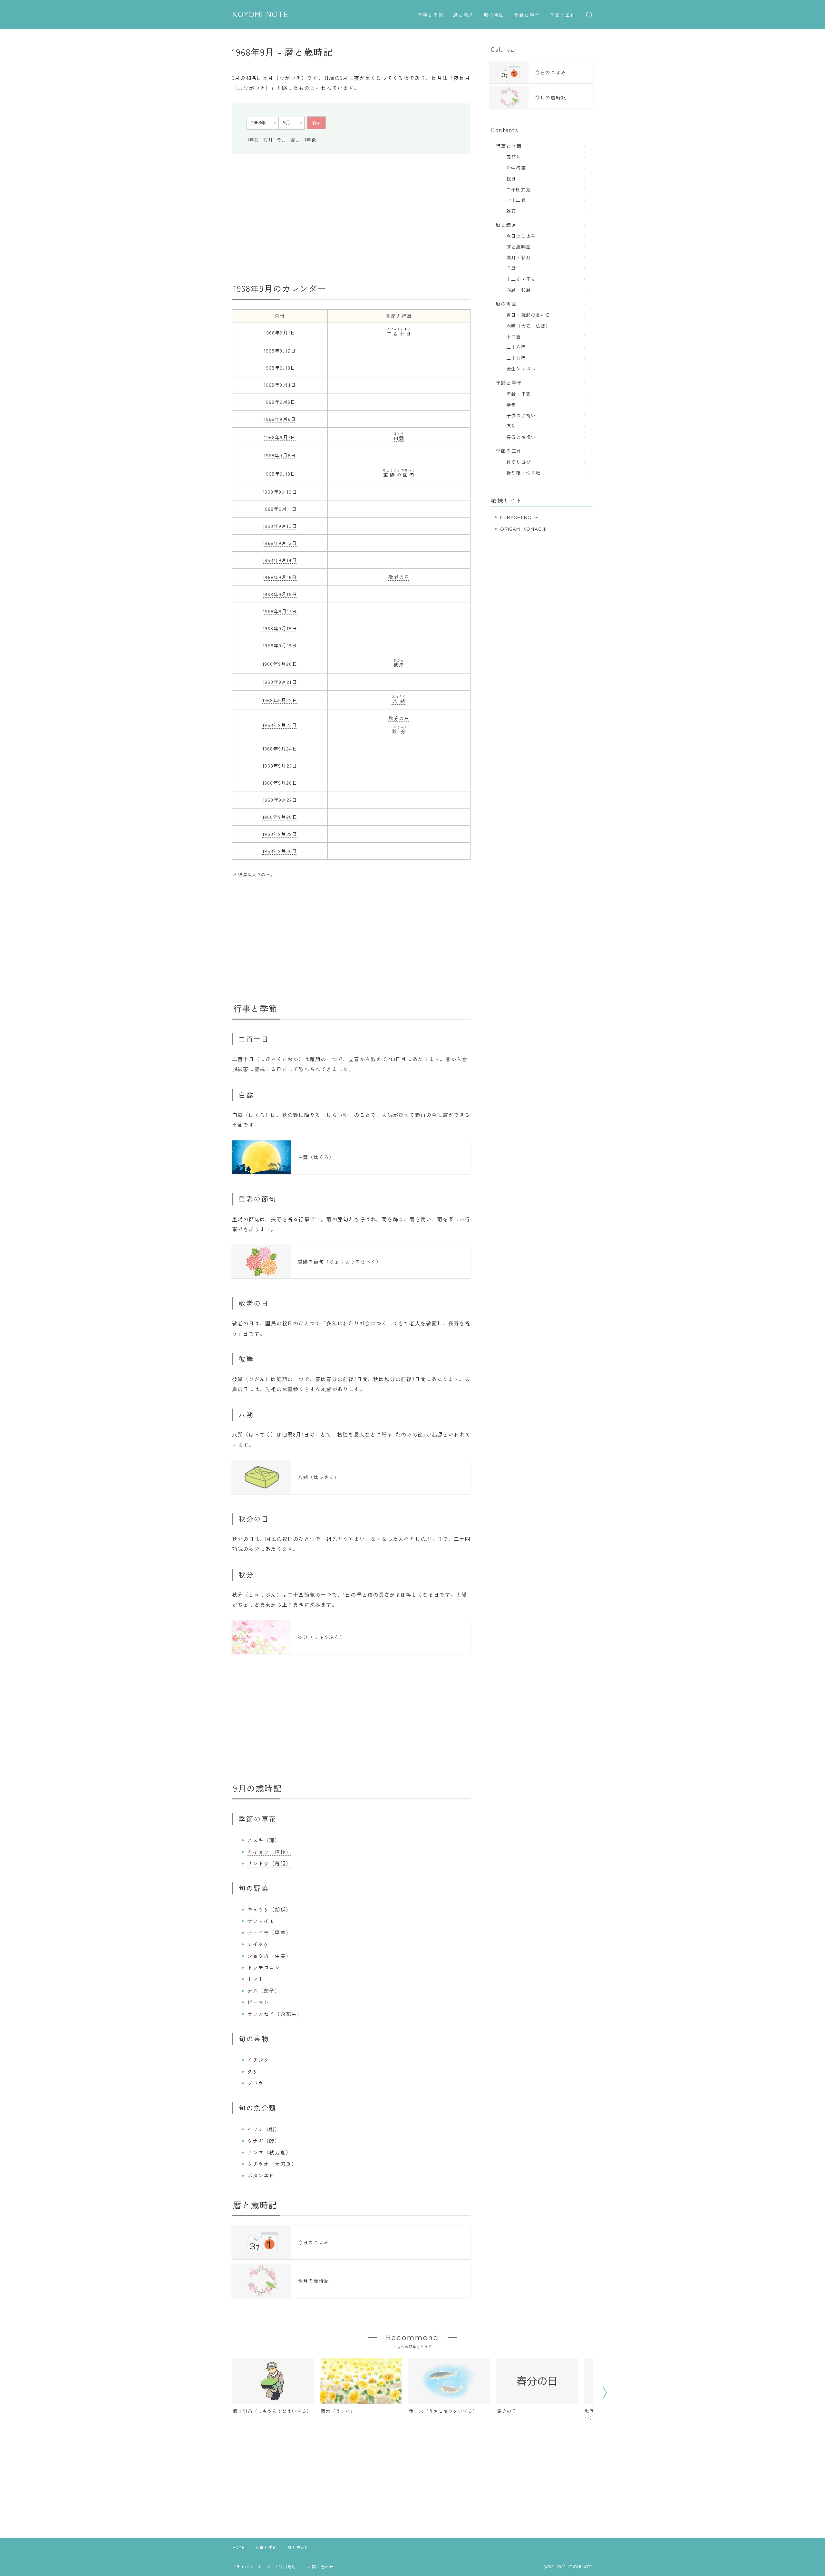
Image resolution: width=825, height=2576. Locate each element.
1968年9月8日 (280, 455)
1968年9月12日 (280, 526)
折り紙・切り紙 (523, 473)
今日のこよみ (521, 236)
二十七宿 (516, 358)
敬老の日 (399, 577)
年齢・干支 (519, 394)
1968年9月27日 (280, 800)
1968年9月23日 (280, 725)
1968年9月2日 (280, 350)
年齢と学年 (527, 15)
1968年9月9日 (280, 474)
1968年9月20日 (280, 664)
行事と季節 (431, 15)
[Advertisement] (351, 218)
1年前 (253, 140)
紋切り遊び (519, 462)
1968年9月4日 (280, 385)
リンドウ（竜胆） (269, 1863)
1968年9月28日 (280, 817)
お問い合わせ (320, 2566)
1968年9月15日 (280, 577)
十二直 (514, 336)
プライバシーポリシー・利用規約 (264, 2566)
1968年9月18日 (280, 628)
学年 (511, 405)
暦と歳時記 (519, 247)
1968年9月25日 (280, 765)
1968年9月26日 (280, 783)
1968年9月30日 (280, 851)
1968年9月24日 (280, 748)
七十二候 (516, 200)
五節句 (514, 157)
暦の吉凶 (494, 15)
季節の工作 (563, 15)
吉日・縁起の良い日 (528, 315)
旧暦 (511, 268)
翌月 (295, 140)
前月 (268, 140)
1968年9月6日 (280, 419)
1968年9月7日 (280, 437)
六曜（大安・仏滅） (528, 326)
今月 (282, 140)
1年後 (310, 140)
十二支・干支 (521, 279)
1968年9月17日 (280, 611)
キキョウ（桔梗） (269, 1852)
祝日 (511, 178)
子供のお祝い (521, 415)
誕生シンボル (521, 368)
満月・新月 (519, 257)
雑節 (511, 211)
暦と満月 (463, 15)
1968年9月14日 (280, 560)
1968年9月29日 (280, 834)
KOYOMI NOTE (261, 15)
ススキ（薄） (264, 1840)
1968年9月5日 (280, 402)
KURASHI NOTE (519, 517)
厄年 (511, 426)
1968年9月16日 (280, 594)
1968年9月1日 (280, 332)
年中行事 (516, 168)
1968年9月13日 (280, 543)
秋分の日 (399, 718)
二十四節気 (519, 189)
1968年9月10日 (280, 492)
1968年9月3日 (280, 368)
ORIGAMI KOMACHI (524, 529)
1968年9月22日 (280, 700)
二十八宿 (516, 347)
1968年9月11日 (280, 509)
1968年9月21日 (280, 682)
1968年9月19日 (280, 645)
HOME (239, 2547)
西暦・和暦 (519, 290)
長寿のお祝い (521, 437)
